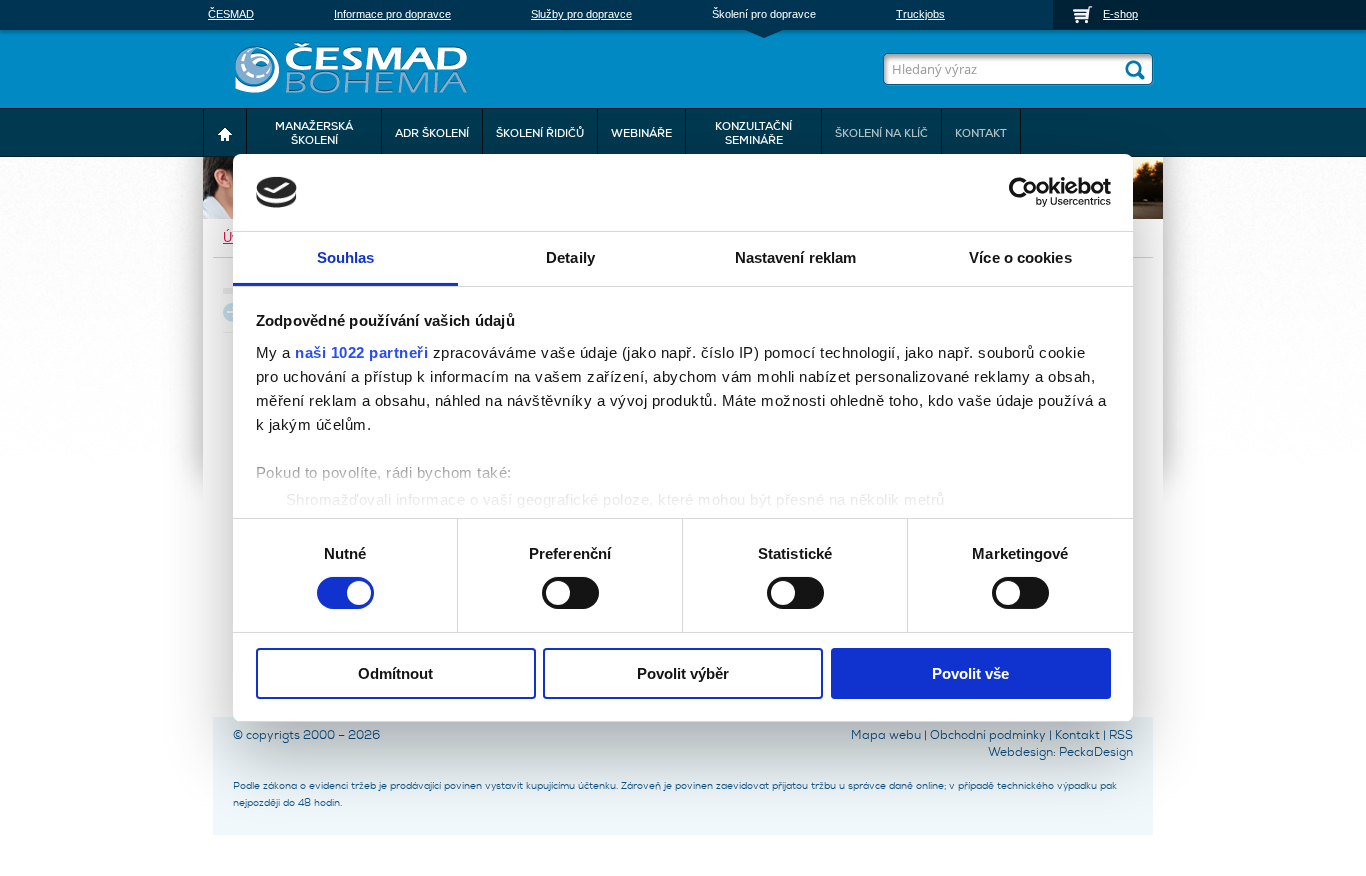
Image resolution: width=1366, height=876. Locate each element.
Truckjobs (920, 14)
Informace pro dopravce (392, 14)
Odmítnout (395, 673)
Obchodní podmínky (988, 735)
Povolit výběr (683, 673)
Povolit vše (970, 673)
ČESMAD (231, 14)
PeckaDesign (1096, 752)
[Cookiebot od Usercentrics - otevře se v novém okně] (1023, 192)
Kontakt (1077, 735)
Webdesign (1020, 752)
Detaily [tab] (570, 257)
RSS (1121, 735)
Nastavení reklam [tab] (796, 257)
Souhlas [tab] (346, 257)
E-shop (1120, 14)
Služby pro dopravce (581, 14)
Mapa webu (886, 735)
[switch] (570, 591)
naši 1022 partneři (361, 352)
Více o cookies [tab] (1020, 257)
